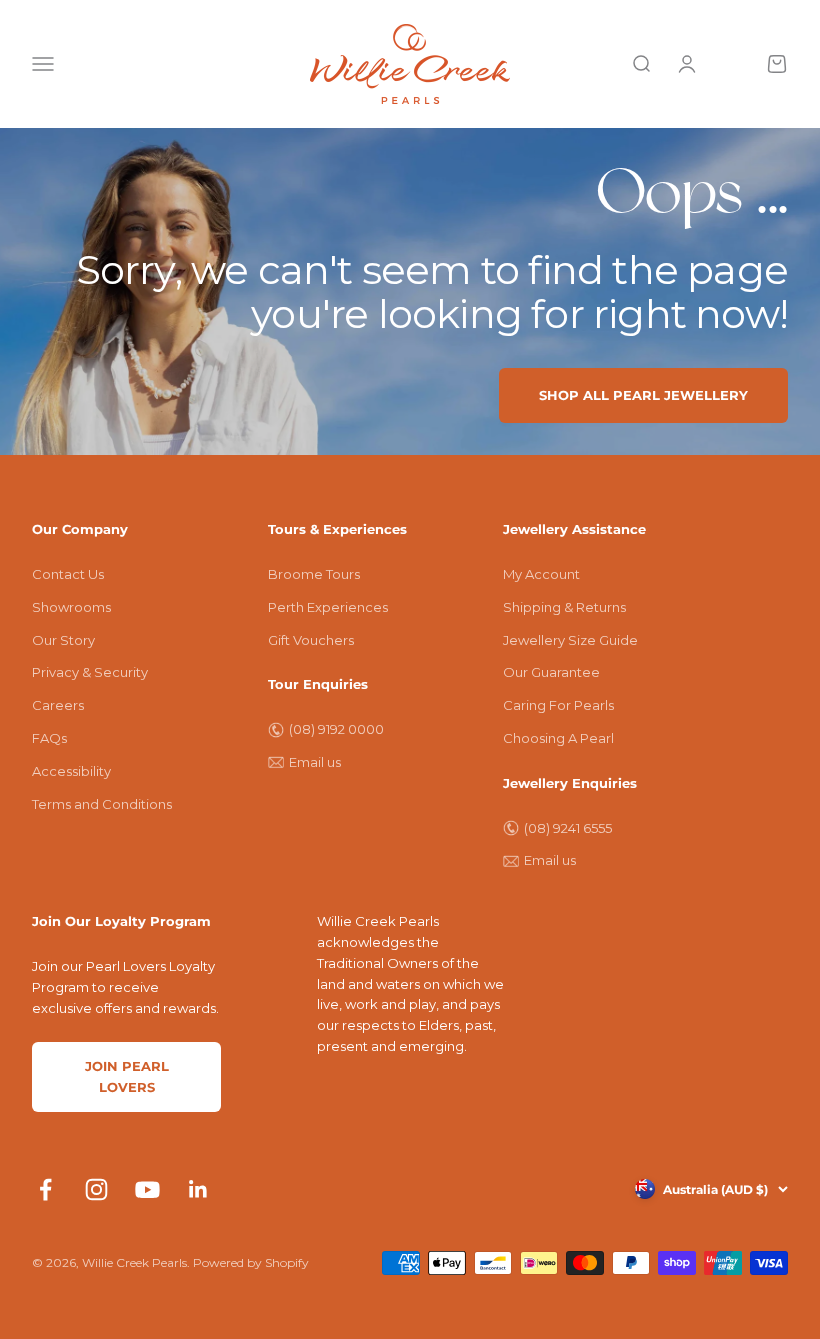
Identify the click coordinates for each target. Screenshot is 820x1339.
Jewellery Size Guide (570, 640)
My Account (541, 574)
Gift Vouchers (311, 640)
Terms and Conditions (102, 804)
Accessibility (71, 771)
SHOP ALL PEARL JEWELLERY (643, 395)
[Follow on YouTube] (147, 1189)
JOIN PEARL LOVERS (127, 1076)
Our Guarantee (551, 672)
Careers (58, 705)
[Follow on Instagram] (96, 1189)
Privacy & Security (90, 672)
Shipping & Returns (564, 607)
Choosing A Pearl (558, 738)
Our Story (63, 640)
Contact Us (68, 574)
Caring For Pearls (558, 705)
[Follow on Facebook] (45, 1189)
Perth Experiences (328, 607)
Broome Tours (314, 574)
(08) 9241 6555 (568, 828)
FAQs (49, 738)
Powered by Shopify (251, 1262)
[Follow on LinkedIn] (198, 1189)
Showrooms (71, 607)
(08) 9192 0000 (336, 729)
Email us (315, 762)
